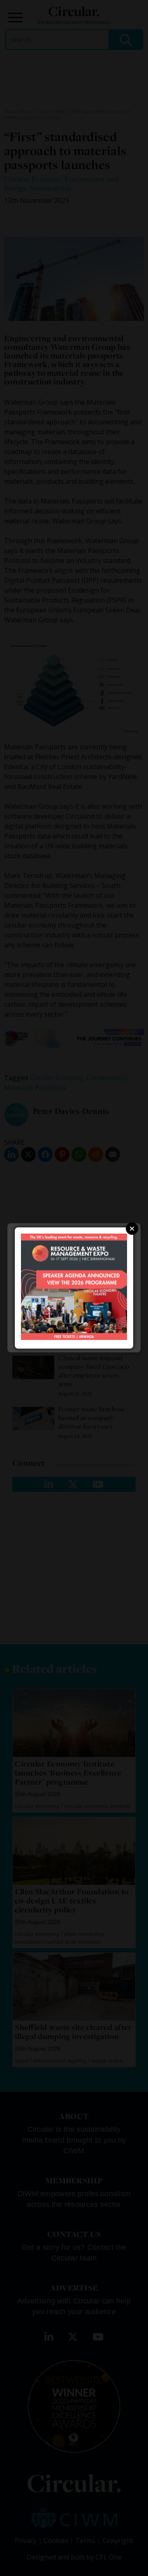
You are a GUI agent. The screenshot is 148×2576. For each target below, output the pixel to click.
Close (132, 1229)
